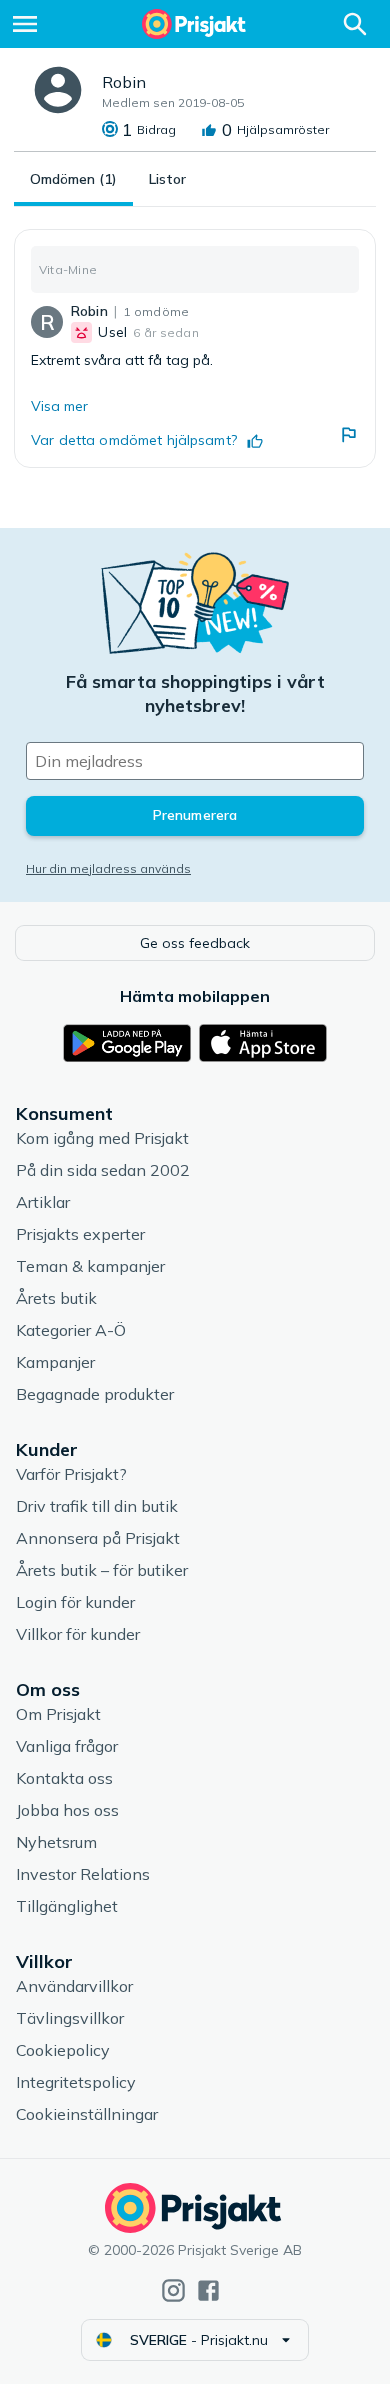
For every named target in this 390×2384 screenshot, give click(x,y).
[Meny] (25, 24)
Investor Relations (83, 1874)
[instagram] (173, 2290)
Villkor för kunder (78, 1634)
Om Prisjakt (58, 1714)
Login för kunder (75, 1602)
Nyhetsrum (56, 1842)
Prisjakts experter (80, 1234)
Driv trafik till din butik (97, 1506)
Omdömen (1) (73, 179)
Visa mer (59, 406)
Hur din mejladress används (108, 868)
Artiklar (43, 1202)
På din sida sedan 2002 (103, 1170)
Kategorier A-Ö (71, 1330)
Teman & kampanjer (90, 1266)
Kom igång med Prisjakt (102, 1138)
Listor (167, 179)
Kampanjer (55, 1362)
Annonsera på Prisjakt (98, 1538)
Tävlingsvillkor (70, 2018)
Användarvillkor (74, 1986)
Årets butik (56, 1298)
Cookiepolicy (63, 2050)
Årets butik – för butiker (102, 1570)
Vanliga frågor (67, 1746)
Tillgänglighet (67, 1906)
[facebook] (208, 2290)
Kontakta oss (64, 1778)
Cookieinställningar (87, 2114)
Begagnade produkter (95, 1394)
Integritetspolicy (76, 2082)
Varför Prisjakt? (71, 1474)
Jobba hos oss (67, 1810)
